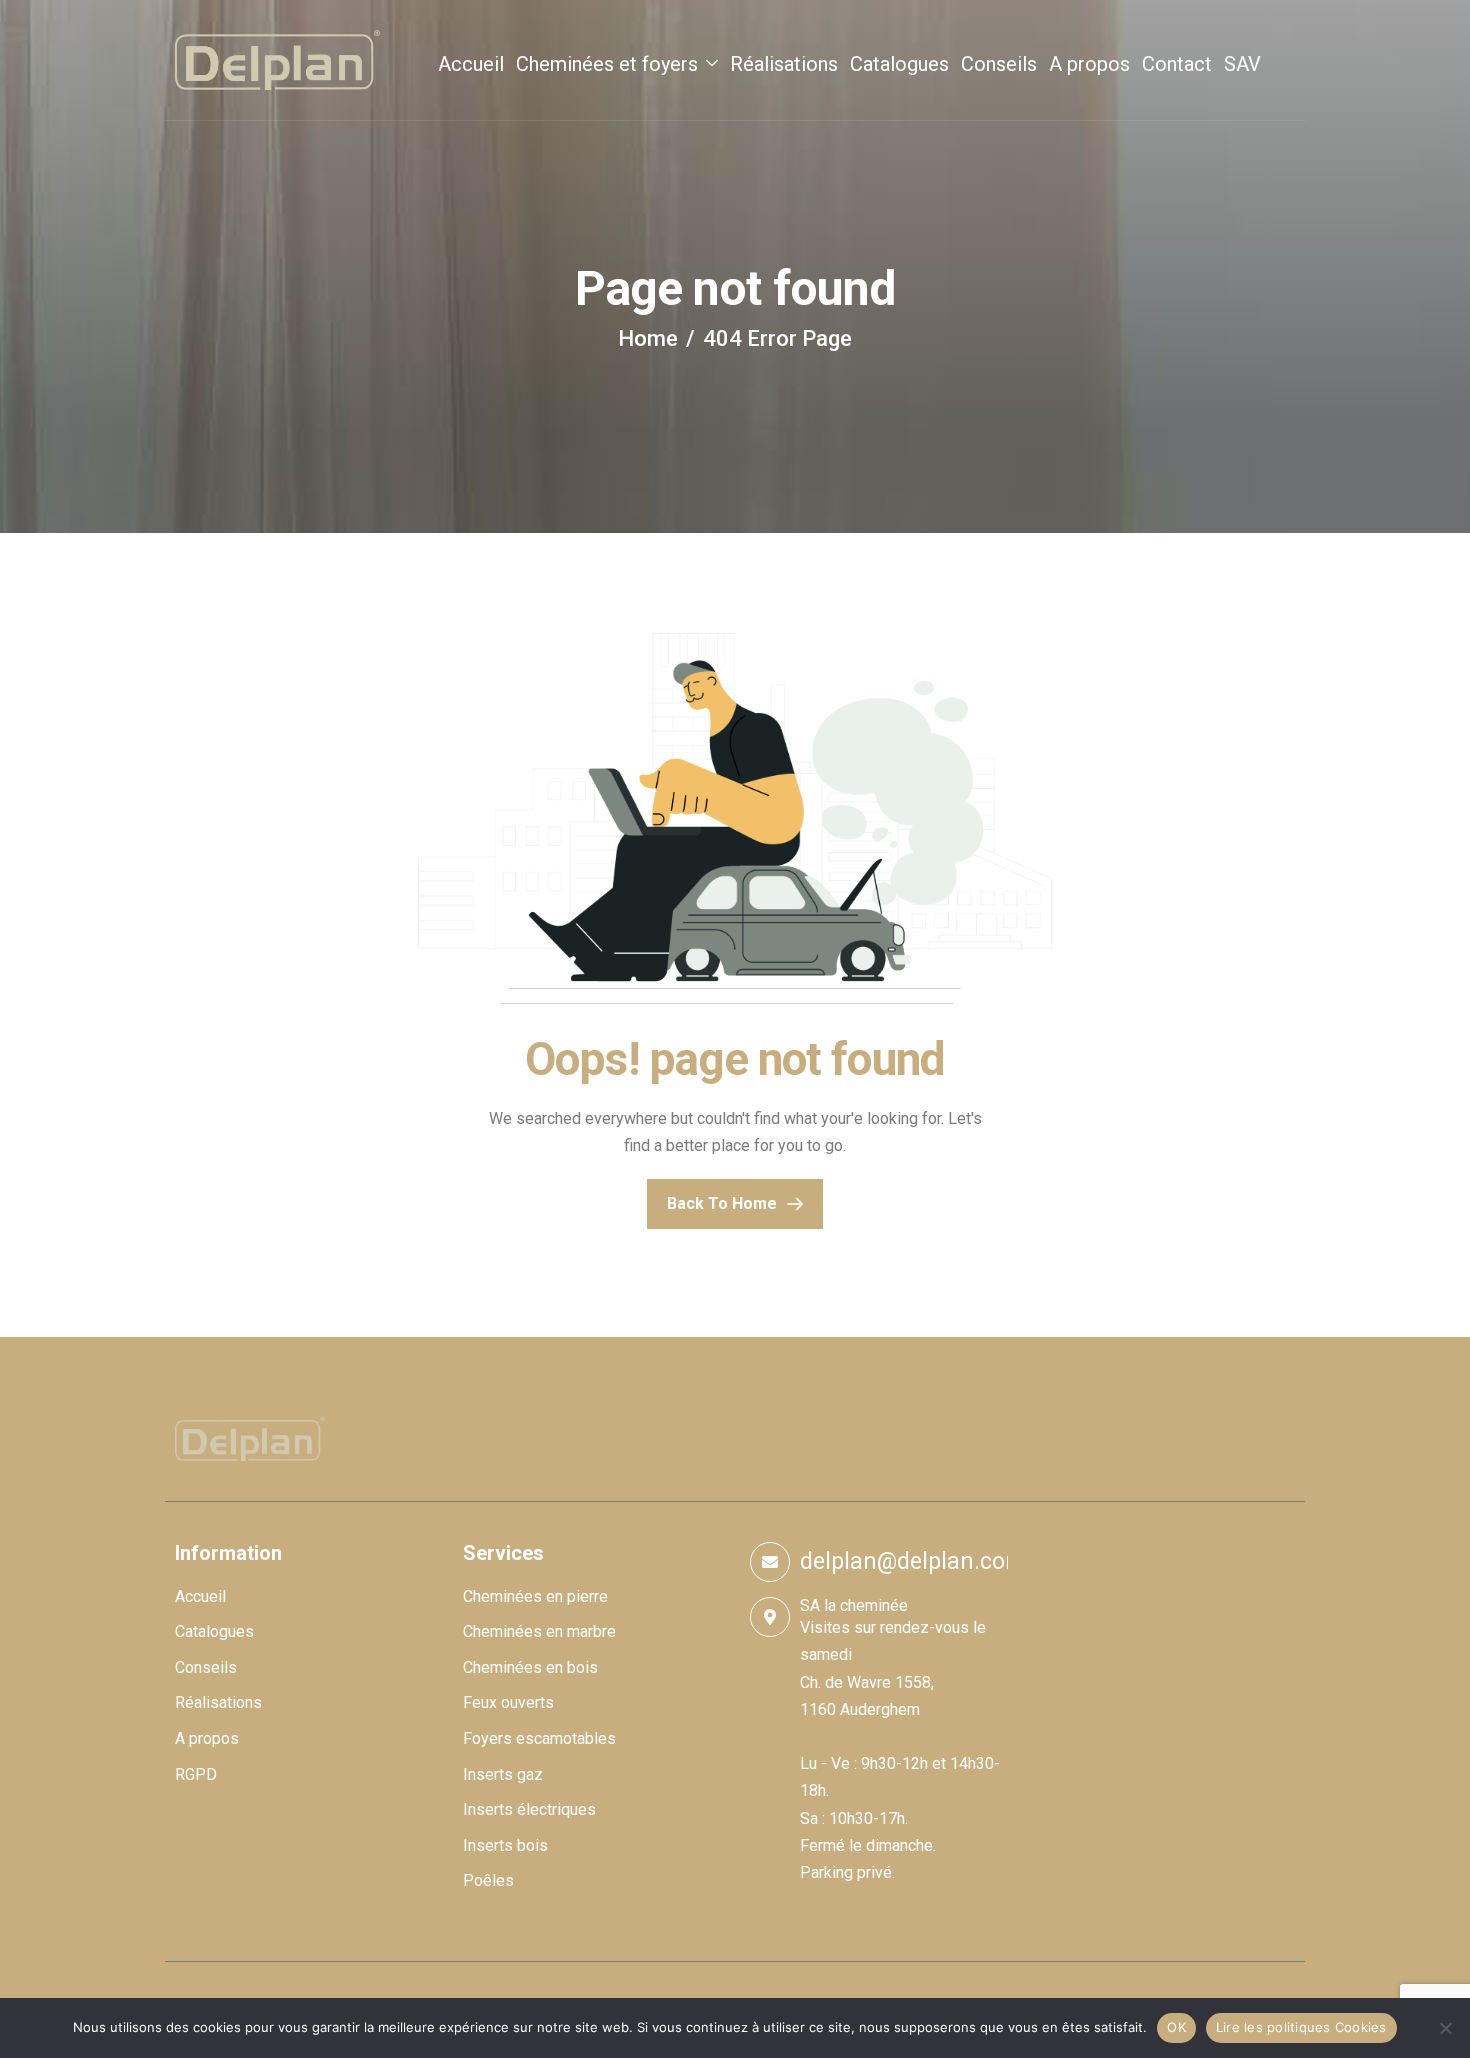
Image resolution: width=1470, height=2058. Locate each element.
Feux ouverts (508, 1702)
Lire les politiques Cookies (1301, 2027)
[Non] (1445, 2028)
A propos (1089, 64)
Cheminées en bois (530, 1667)
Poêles (488, 1880)
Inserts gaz (503, 1774)
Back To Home (722, 1203)
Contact (1177, 64)
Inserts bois (505, 1845)
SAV (1242, 64)
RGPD (196, 1774)
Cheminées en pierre (535, 1596)
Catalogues (899, 64)
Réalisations (784, 64)
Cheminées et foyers (607, 64)
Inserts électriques (529, 1809)
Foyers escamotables (539, 1738)
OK (1176, 2027)
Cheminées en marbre (539, 1631)
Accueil (471, 64)
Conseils (999, 64)
